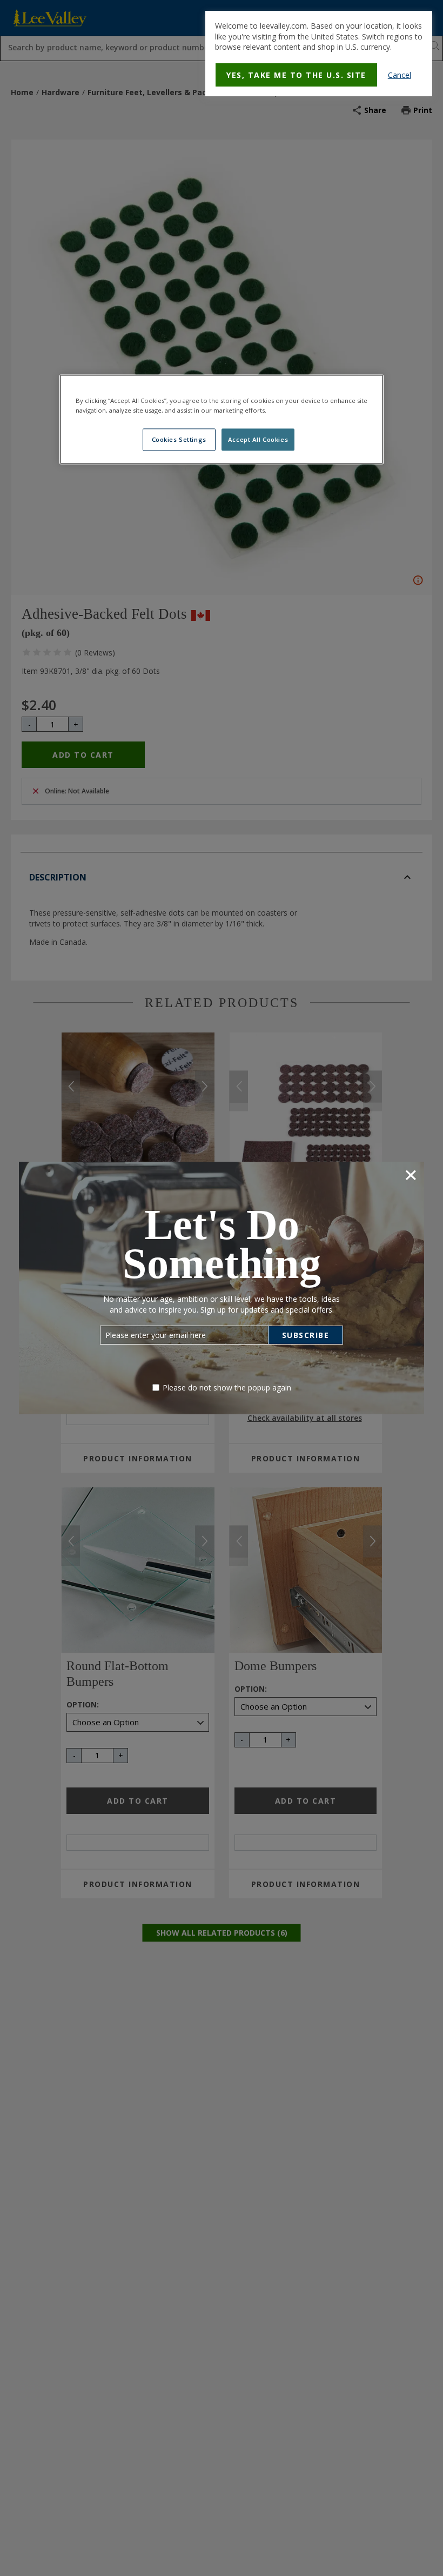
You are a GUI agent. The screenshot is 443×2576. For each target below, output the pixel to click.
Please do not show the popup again (227, 1388)
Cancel (400, 75)
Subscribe (306, 1335)
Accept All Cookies (258, 439)
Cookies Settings (179, 439)
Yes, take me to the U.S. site (296, 75)
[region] (222, 420)
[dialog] (319, 54)
